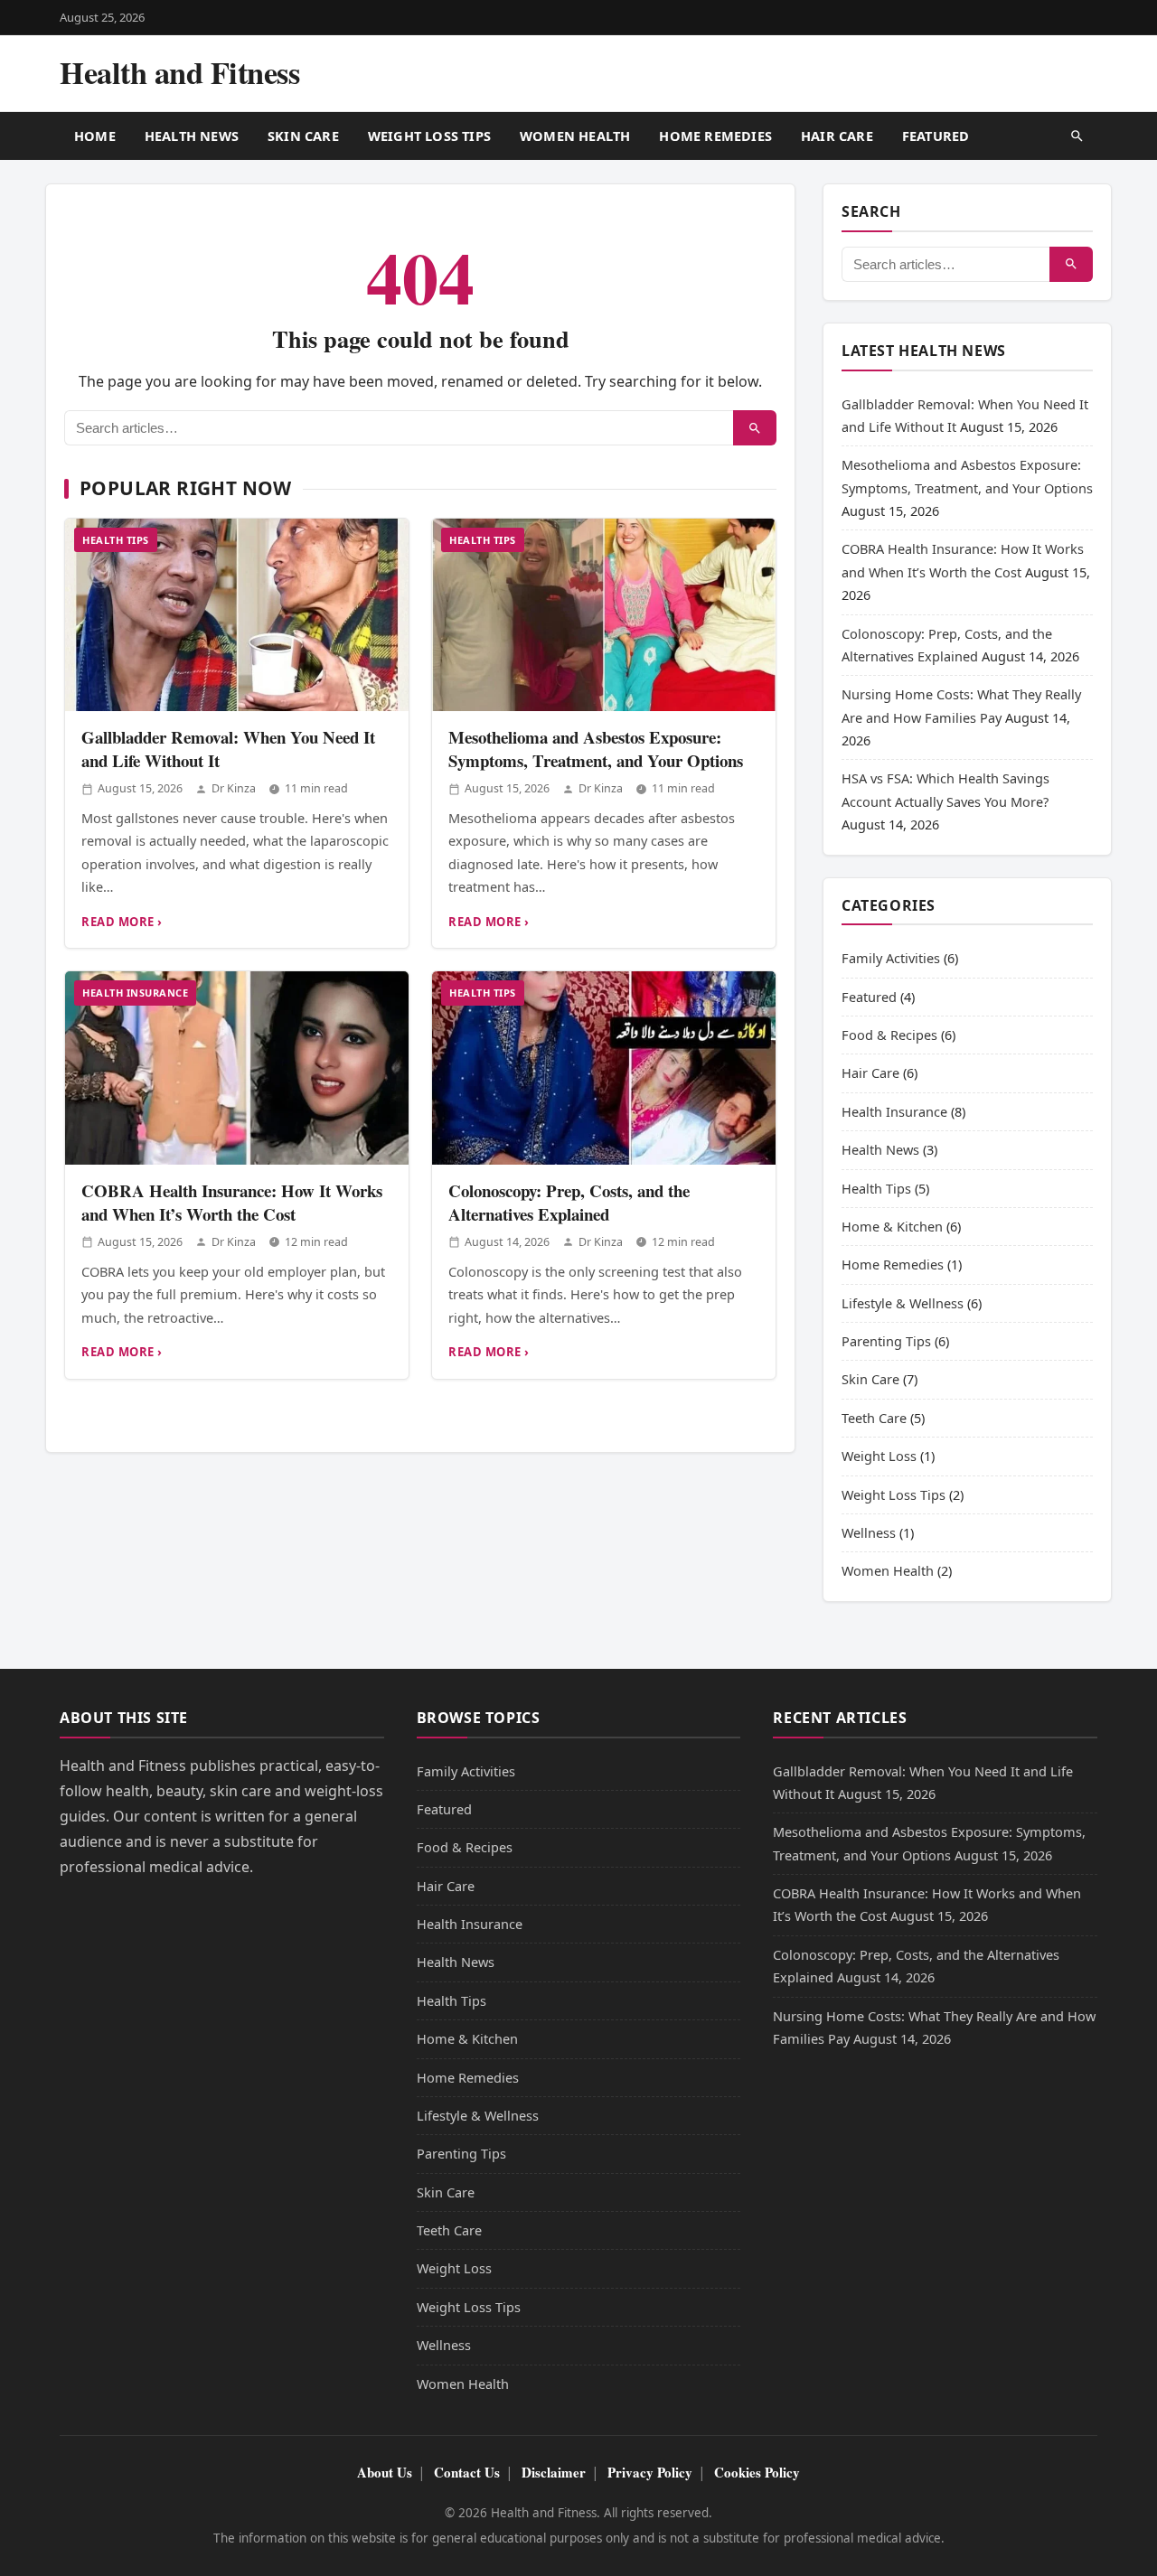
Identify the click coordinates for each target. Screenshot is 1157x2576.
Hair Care (837, 136)
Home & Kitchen (892, 1226)
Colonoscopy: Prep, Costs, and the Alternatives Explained (569, 1202)
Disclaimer (554, 2472)
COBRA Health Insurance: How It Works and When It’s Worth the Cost (232, 1202)
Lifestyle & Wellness (903, 1303)
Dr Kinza (234, 788)
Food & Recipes (889, 1035)
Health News (192, 136)
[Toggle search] (1077, 136)
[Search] (755, 428)
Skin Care (303, 136)
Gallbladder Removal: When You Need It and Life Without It (228, 748)
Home (95, 136)
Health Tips (116, 540)
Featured (936, 136)
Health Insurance (135, 993)
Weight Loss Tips (429, 136)
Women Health (575, 136)
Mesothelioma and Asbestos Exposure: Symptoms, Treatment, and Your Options (596, 748)
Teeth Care (874, 1418)
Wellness (869, 1532)
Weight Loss (879, 1456)
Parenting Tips (886, 1341)
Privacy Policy (650, 2472)
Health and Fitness (179, 72)
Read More (118, 922)
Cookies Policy (757, 2472)
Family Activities (891, 958)
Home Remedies (715, 136)
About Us (385, 2472)
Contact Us (467, 2472)
